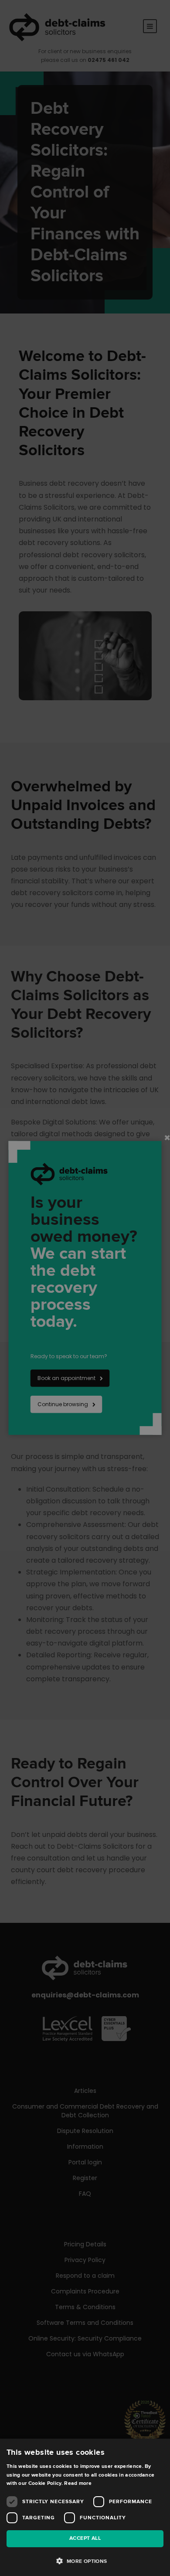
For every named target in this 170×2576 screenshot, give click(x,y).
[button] (85, 2561)
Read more (78, 2483)
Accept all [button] (85, 2538)
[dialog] (85, 1288)
